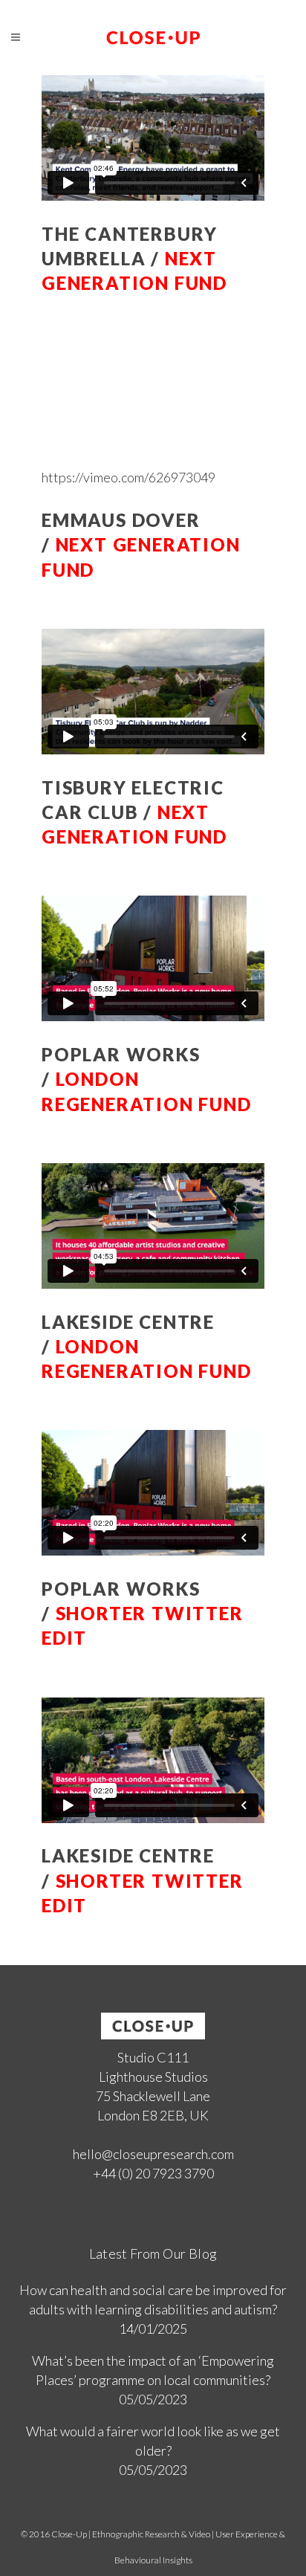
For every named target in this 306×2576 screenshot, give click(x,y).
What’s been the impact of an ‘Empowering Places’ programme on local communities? (153, 2370)
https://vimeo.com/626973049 (128, 477)
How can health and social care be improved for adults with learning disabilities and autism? (153, 2300)
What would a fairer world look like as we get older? (153, 2441)
